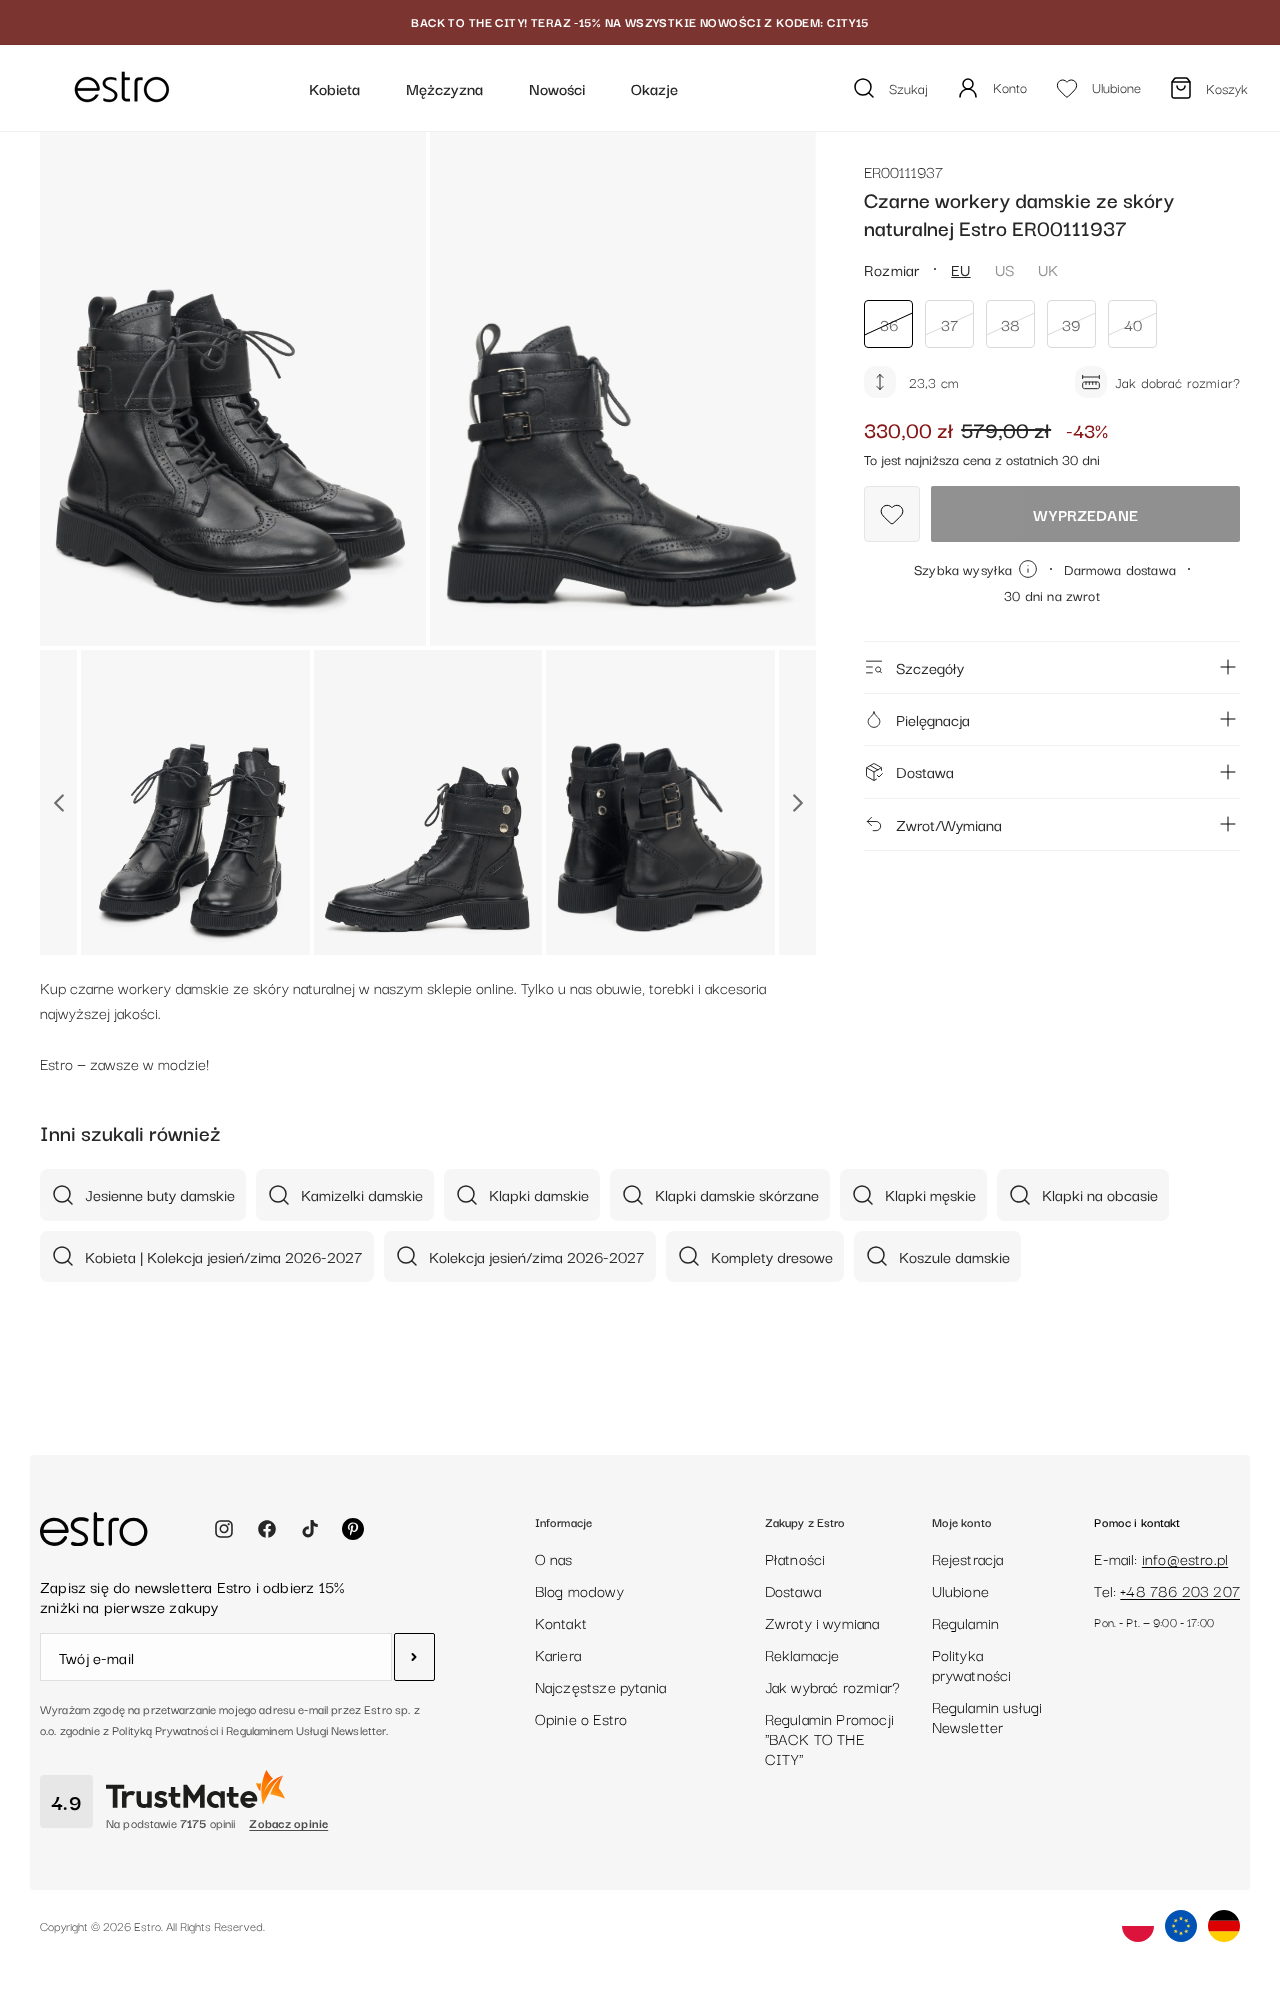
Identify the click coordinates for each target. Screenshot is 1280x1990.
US (1004, 269)
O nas (554, 1558)
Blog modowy (579, 1590)
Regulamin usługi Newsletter (987, 1716)
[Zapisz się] (414, 1657)
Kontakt (561, 1622)
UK (1048, 269)
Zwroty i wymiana (822, 1622)
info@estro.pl (1185, 1558)
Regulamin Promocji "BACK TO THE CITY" (829, 1738)
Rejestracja (968, 1558)
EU (960, 269)
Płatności (795, 1558)
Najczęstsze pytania (600, 1686)
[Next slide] (797, 802)
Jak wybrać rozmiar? (832, 1686)
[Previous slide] (58, 802)
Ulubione (960, 1590)
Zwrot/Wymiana (949, 823)
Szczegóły (930, 667)
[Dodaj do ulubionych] (892, 514)
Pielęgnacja (933, 719)
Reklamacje (802, 1654)
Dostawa (925, 771)
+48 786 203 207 (1180, 1590)
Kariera (558, 1654)
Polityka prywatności (972, 1664)
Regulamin (966, 1622)
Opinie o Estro (581, 1718)
